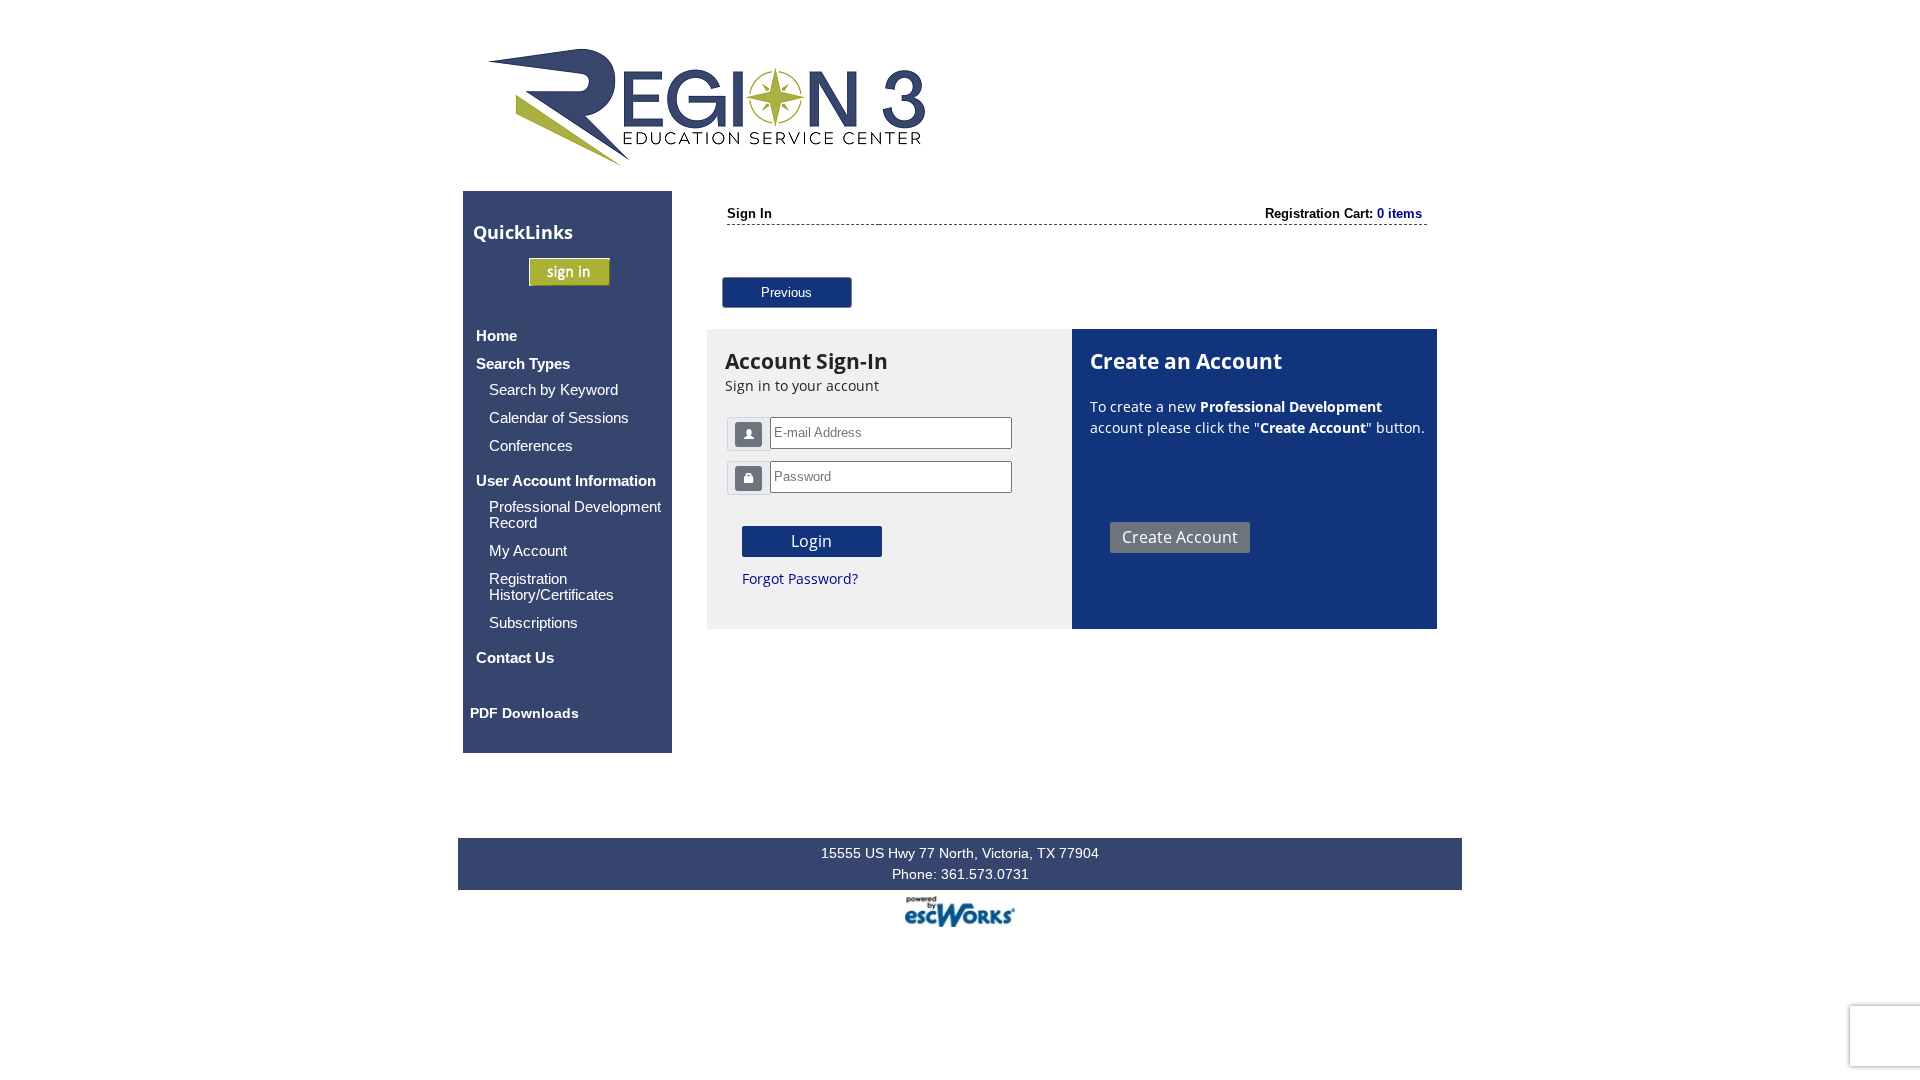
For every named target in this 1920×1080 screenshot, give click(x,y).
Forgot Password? (800, 578)
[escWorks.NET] (960, 909)
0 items (1399, 213)
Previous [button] (786, 292)
